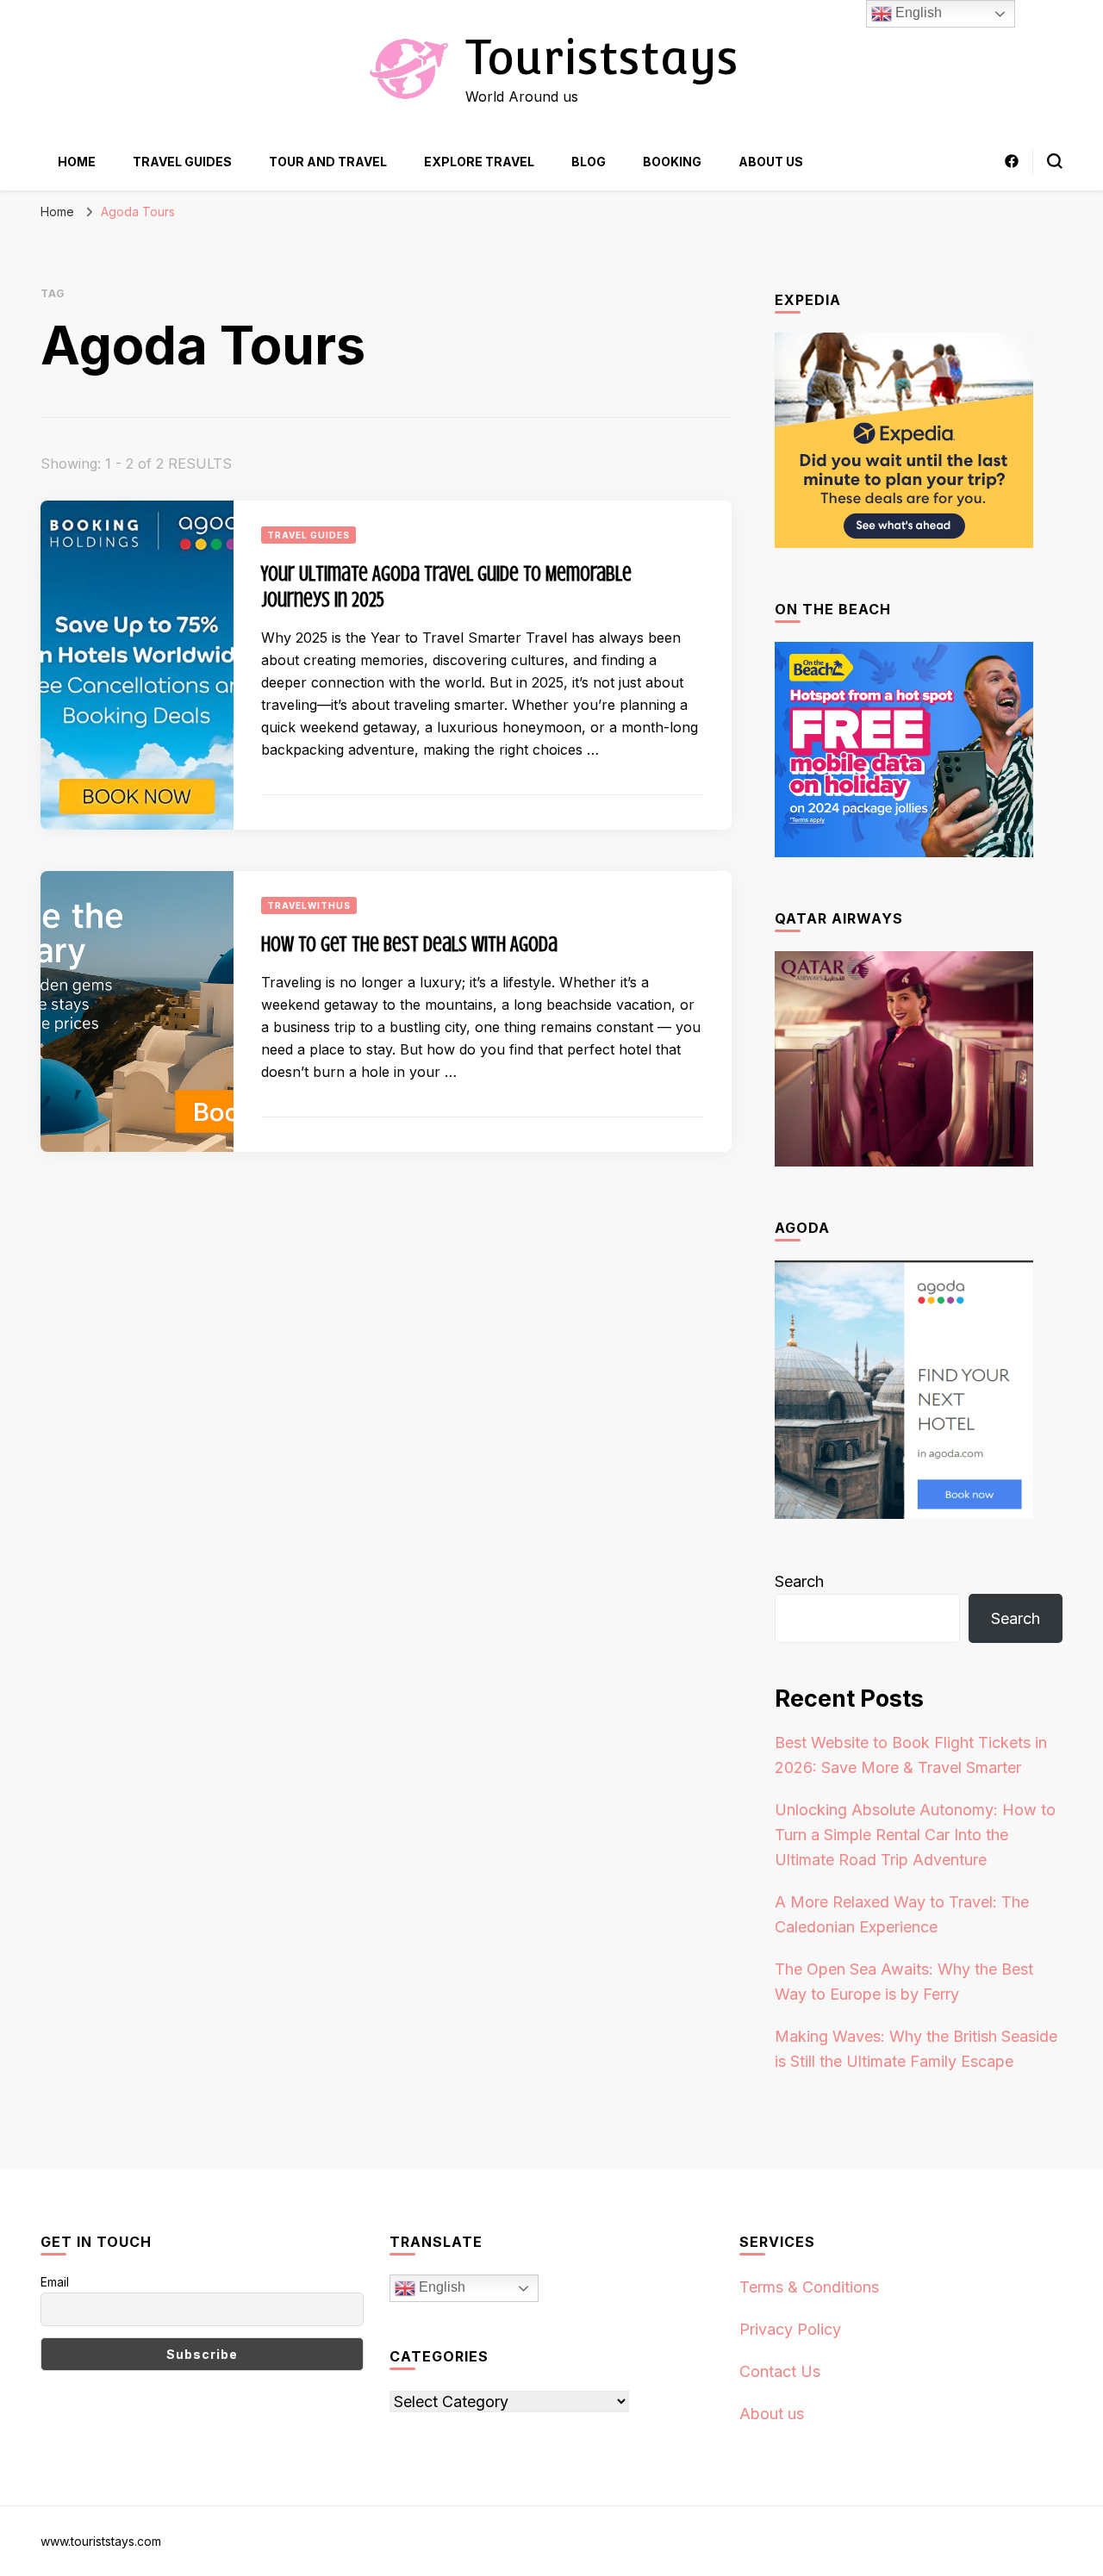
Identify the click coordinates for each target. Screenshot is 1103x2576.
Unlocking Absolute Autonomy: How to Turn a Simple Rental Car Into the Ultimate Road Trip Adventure (915, 1835)
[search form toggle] (1055, 161)
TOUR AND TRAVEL (328, 162)
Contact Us (780, 2371)
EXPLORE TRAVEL (479, 162)
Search (799, 1581)
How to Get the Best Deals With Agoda (409, 945)
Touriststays (601, 57)
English (440, 2288)
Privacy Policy (790, 2329)
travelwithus (309, 905)
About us (771, 162)
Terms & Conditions (809, 2287)
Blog (589, 162)
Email (55, 2282)
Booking (672, 162)
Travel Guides (182, 162)
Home (77, 162)
